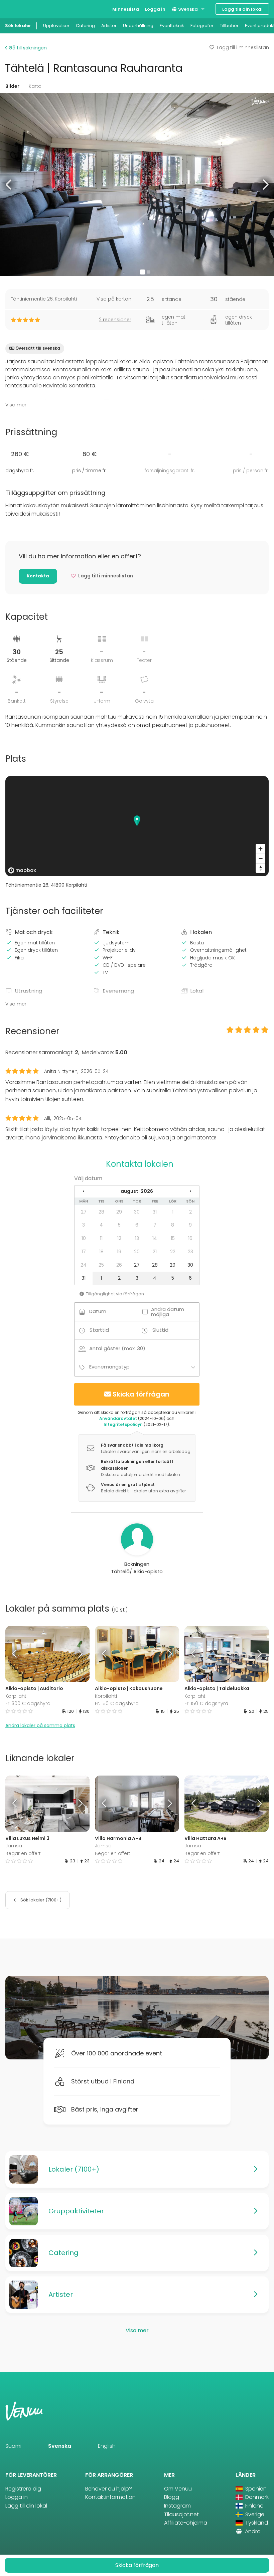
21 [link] (155, 1252)
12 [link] (119, 1238)
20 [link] (137, 1252)
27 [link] (84, 1212)
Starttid (99, 1330)
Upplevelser (56, 26)
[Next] (79, 1654)
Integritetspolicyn (123, 1424)
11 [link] (101, 1238)
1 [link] (173, 1212)
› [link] (190, 1191)
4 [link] (101, 1225)
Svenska (187, 9)
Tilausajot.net (181, 2514)
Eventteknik (172, 26)
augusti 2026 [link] (137, 1191)
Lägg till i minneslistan (243, 47)
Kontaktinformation (110, 2497)
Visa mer (16, 405)
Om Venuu (178, 2489)
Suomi (13, 2446)
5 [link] (119, 1225)
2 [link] (190, 1212)
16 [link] (190, 1238)
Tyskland (256, 2523)
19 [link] (119, 1252)
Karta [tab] (35, 86)
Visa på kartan (114, 299)
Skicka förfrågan (141, 1394)
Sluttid (160, 1330)
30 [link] (137, 1212)
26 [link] (119, 1265)
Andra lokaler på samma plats (40, 1725)
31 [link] (155, 1212)
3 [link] (84, 1225)
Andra (252, 2531)
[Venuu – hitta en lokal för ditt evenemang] (18, 9)
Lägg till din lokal (242, 9)
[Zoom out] (260, 858)
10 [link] (84, 1238)
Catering (85, 26)
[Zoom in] (260, 849)
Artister (109, 26)
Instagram (177, 2506)
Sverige (254, 2514)
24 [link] (84, 1265)
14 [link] (155, 1238)
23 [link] (190, 1252)
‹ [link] (84, 1191)
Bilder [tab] (12, 86)
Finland (254, 2506)
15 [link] (173, 1238)
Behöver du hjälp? (109, 2489)
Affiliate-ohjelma (186, 2523)
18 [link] (101, 1252)
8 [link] (173, 1225)
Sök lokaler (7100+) (40, 1900)
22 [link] (173, 1252)
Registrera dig (23, 2489)
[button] (9, 185)
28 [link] (101, 1212)
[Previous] (16, 1654)
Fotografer (202, 26)
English (107, 2446)
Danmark (256, 2497)
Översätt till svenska (38, 348)
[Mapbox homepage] (22, 870)
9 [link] (190, 1225)
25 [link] (101, 1265)
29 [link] (119, 1212)
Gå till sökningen (27, 48)
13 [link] (137, 1238)
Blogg (172, 2497)
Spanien (255, 2489)
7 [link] (155, 1225)
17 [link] (84, 1252)
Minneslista (126, 9)
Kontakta (38, 576)
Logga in (155, 9)
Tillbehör (229, 26)
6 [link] (137, 1225)
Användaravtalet (118, 1418)
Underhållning (138, 26)
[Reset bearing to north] (260, 868)
